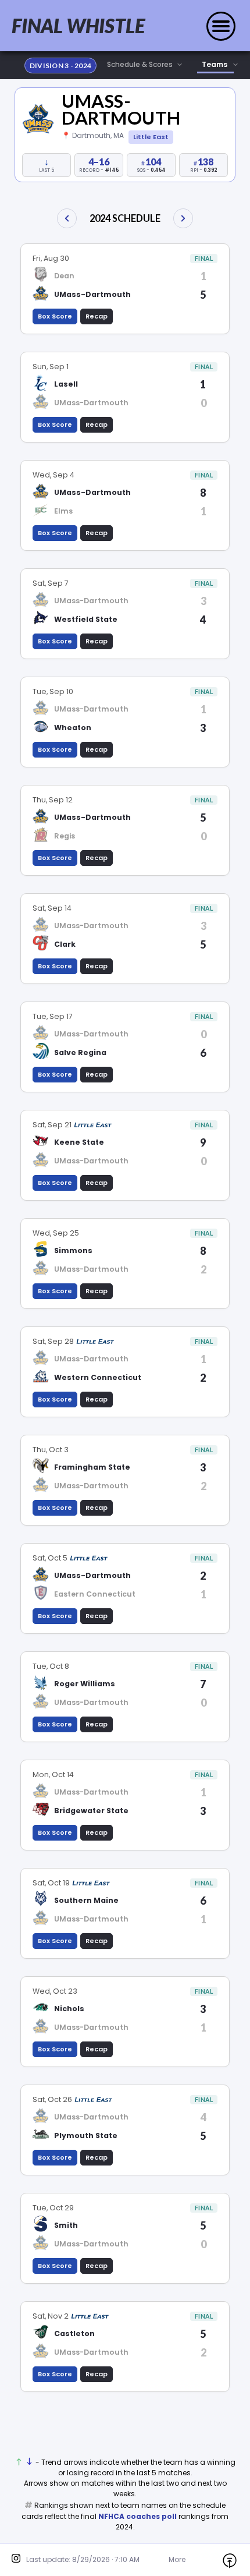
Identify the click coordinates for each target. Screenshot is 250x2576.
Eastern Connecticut (95, 1594)
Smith (66, 2225)
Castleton (74, 2333)
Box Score (55, 316)
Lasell (66, 384)
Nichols (69, 2009)
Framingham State (92, 1467)
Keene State (79, 1142)
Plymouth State (86, 2136)
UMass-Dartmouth (121, 109)
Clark (65, 944)
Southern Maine (86, 1900)
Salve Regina (80, 1052)
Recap (97, 316)
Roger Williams (85, 1684)
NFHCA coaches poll (137, 2516)
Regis (65, 836)
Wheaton (73, 728)
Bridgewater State (91, 1811)
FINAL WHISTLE (78, 26)
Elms (63, 511)
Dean (64, 276)
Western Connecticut (98, 1377)
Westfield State (86, 619)
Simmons (73, 1250)
